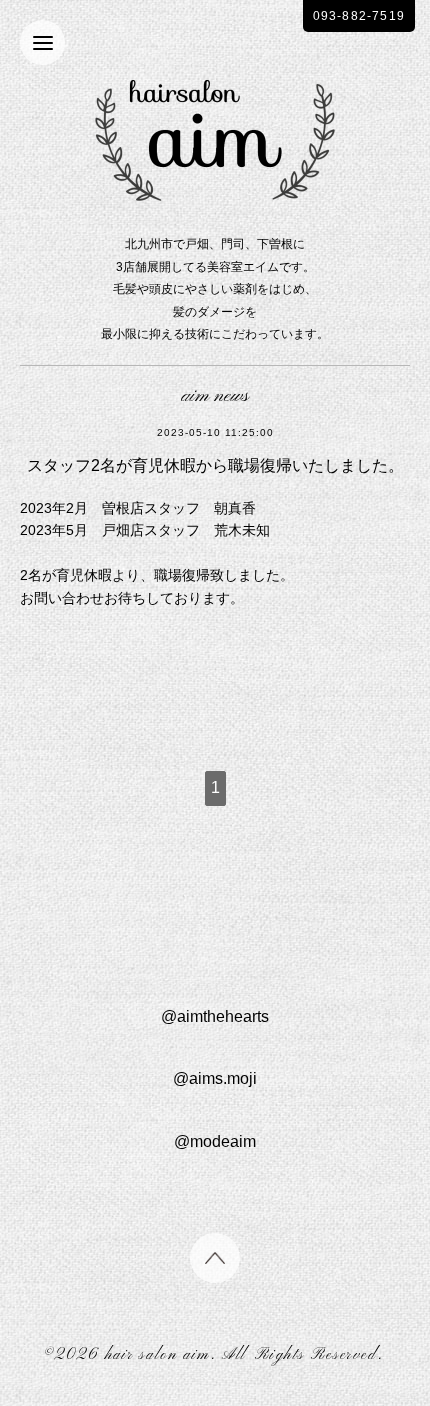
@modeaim (215, 1141)
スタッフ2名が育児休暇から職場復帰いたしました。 (215, 465)
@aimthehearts (215, 1016)
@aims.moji (215, 1078)
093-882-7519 (359, 16)
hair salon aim (158, 1355)
